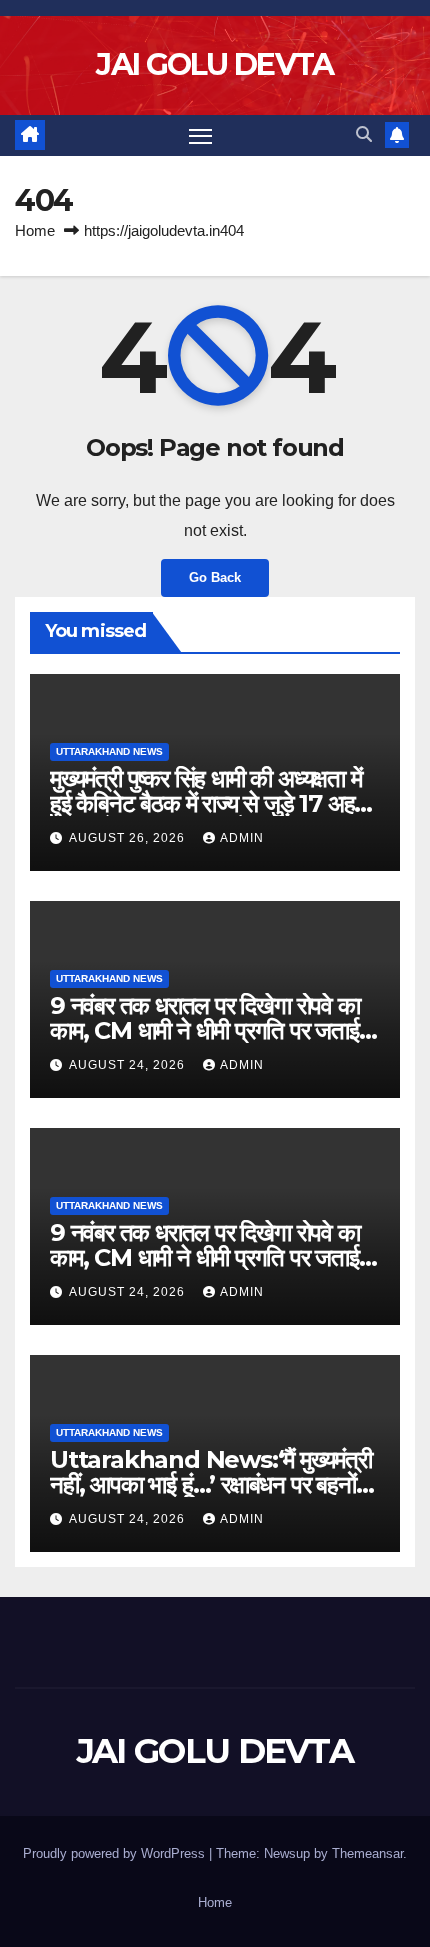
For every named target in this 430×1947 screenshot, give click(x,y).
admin (242, 838)
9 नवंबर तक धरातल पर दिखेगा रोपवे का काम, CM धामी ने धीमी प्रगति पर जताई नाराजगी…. (205, 1030)
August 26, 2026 (129, 838)
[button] (364, 134)
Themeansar (367, 1853)
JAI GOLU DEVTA (214, 64)
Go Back (215, 577)
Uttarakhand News (109, 751)
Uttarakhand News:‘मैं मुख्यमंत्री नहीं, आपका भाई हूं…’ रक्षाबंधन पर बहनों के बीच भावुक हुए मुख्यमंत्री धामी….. (214, 1484)
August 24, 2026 (129, 1065)
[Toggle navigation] (201, 136)
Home (35, 230)
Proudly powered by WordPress (116, 1853)
